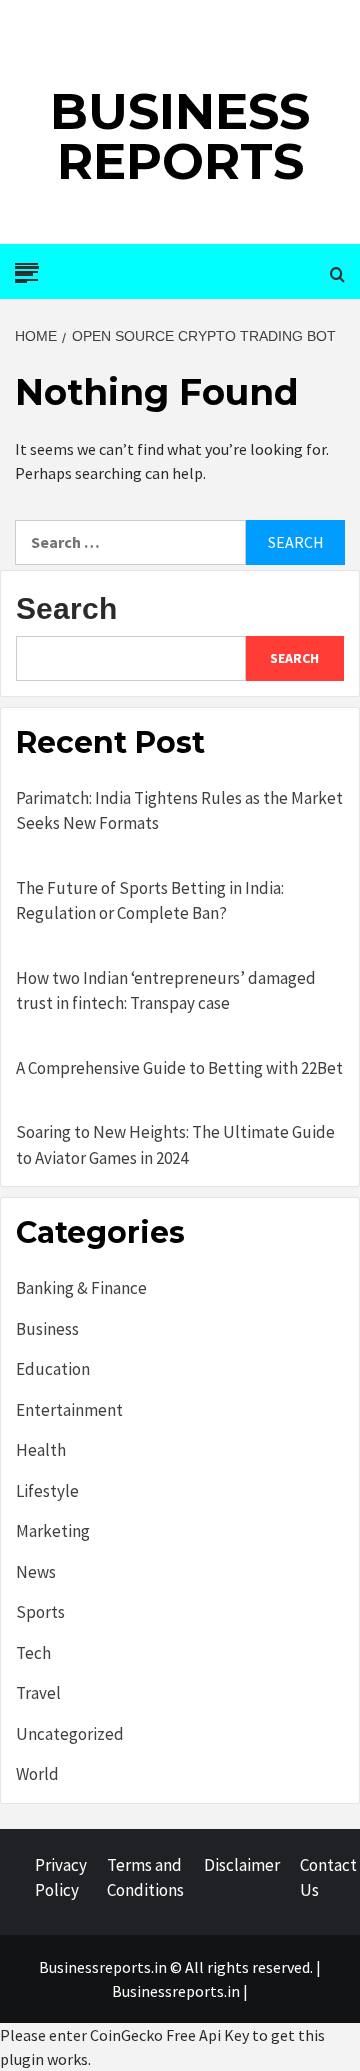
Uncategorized (70, 1734)
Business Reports (180, 136)
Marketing (53, 1531)
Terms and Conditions (145, 1878)
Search (66, 608)
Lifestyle (47, 1491)
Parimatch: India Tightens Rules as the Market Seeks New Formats (179, 811)
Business (47, 1329)
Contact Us (328, 1878)
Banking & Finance (81, 1288)
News (36, 1572)
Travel (38, 1693)
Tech (33, 1653)
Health (41, 1450)
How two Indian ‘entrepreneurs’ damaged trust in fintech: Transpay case (166, 991)
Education (53, 1369)
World (37, 1774)
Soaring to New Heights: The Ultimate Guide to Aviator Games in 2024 (175, 1145)
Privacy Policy (61, 1878)
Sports (40, 1612)
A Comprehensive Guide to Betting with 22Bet (179, 1068)
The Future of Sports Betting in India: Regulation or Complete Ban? (150, 901)
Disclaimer (242, 1865)
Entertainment (69, 1410)
